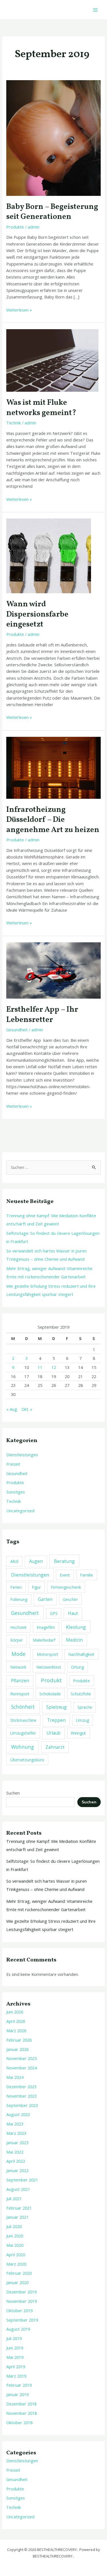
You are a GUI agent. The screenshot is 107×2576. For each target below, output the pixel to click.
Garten (45, 1599)
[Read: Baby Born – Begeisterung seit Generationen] (53, 137)
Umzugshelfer (23, 1733)
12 (54, 1367)
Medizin (74, 1640)
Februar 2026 (19, 2040)
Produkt (51, 1680)
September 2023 (22, 2105)
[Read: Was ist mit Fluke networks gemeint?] (52, 360)
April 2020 (16, 2254)
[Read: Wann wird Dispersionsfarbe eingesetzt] (49, 555)
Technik (14, 423)
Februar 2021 (19, 2208)
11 (40, 1367)
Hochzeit (18, 1627)
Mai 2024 (15, 2077)
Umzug (82, 1720)
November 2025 (22, 2058)
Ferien (16, 1587)
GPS (54, 1613)
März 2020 (16, 2264)
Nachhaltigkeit (81, 1654)
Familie (86, 1575)
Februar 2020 (19, 2273)
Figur (36, 1587)
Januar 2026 (17, 2049)
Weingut (78, 1733)
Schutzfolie (81, 1694)
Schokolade (50, 1694)
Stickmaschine (23, 1720)
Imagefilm (46, 1627)
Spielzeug (56, 1707)
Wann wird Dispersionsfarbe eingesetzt (37, 614)
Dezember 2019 (21, 2292)
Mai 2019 (15, 2357)
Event (65, 1575)
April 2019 (16, 2366)
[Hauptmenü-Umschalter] (95, 10)
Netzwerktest (49, 1667)
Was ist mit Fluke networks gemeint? (41, 408)
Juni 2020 (15, 2236)
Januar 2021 (17, 2217)
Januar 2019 (17, 2394)
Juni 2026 (15, 2012)
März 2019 (16, 2376)
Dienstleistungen (22, 1455)
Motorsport (48, 1654)
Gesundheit (17, 1030)
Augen (36, 1561)
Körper (17, 1640)
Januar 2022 (17, 2170)
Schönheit (23, 1707)
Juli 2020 (14, 2226)
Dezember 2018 (21, 2404)
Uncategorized (20, 1511)
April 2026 (16, 2021)
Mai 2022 (15, 2152)
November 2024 (22, 2068)
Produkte (15, 227)
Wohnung (23, 1747)
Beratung (64, 1561)
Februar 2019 (19, 2385)
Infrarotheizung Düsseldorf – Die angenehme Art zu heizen (53, 820)
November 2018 (22, 2413)
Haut (73, 1613)
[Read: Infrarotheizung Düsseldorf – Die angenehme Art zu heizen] (53, 767)
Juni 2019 (15, 2348)
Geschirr (70, 1599)
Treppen (56, 1720)
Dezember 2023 (21, 2086)
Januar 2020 (17, 2282)
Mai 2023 (15, 2124)
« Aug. (12, 1409)
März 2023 (16, 2133)
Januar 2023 (17, 2142)
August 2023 (18, 2114)
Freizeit (13, 1464)
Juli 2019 (14, 2338)
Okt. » (27, 1409)
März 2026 (16, 2030)
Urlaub (53, 1733)
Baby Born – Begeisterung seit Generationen (52, 212)
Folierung (19, 1599)
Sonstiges (16, 1492)
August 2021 (18, 2189)
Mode (19, 1654)
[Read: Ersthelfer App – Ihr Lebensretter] (53, 970)
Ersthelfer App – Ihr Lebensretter (42, 1015)
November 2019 (22, 2301)
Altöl (14, 1561)
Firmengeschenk (66, 1587)
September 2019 (22, 2320)
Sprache (85, 1707)
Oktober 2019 (19, 2310)
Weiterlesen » (19, 310)
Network (18, 1667)
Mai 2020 (15, 2245)
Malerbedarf (44, 1640)
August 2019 (18, 2329)
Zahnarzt (55, 1747)
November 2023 (22, 2096)
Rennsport (20, 1694)
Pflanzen (20, 1681)
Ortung (77, 1667)
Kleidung (76, 1627)
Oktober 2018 (19, 2422)
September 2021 (22, 2180)
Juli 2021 (14, 2198)
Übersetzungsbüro (27, 1760)
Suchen (13, 1793)
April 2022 (16, 2161)
